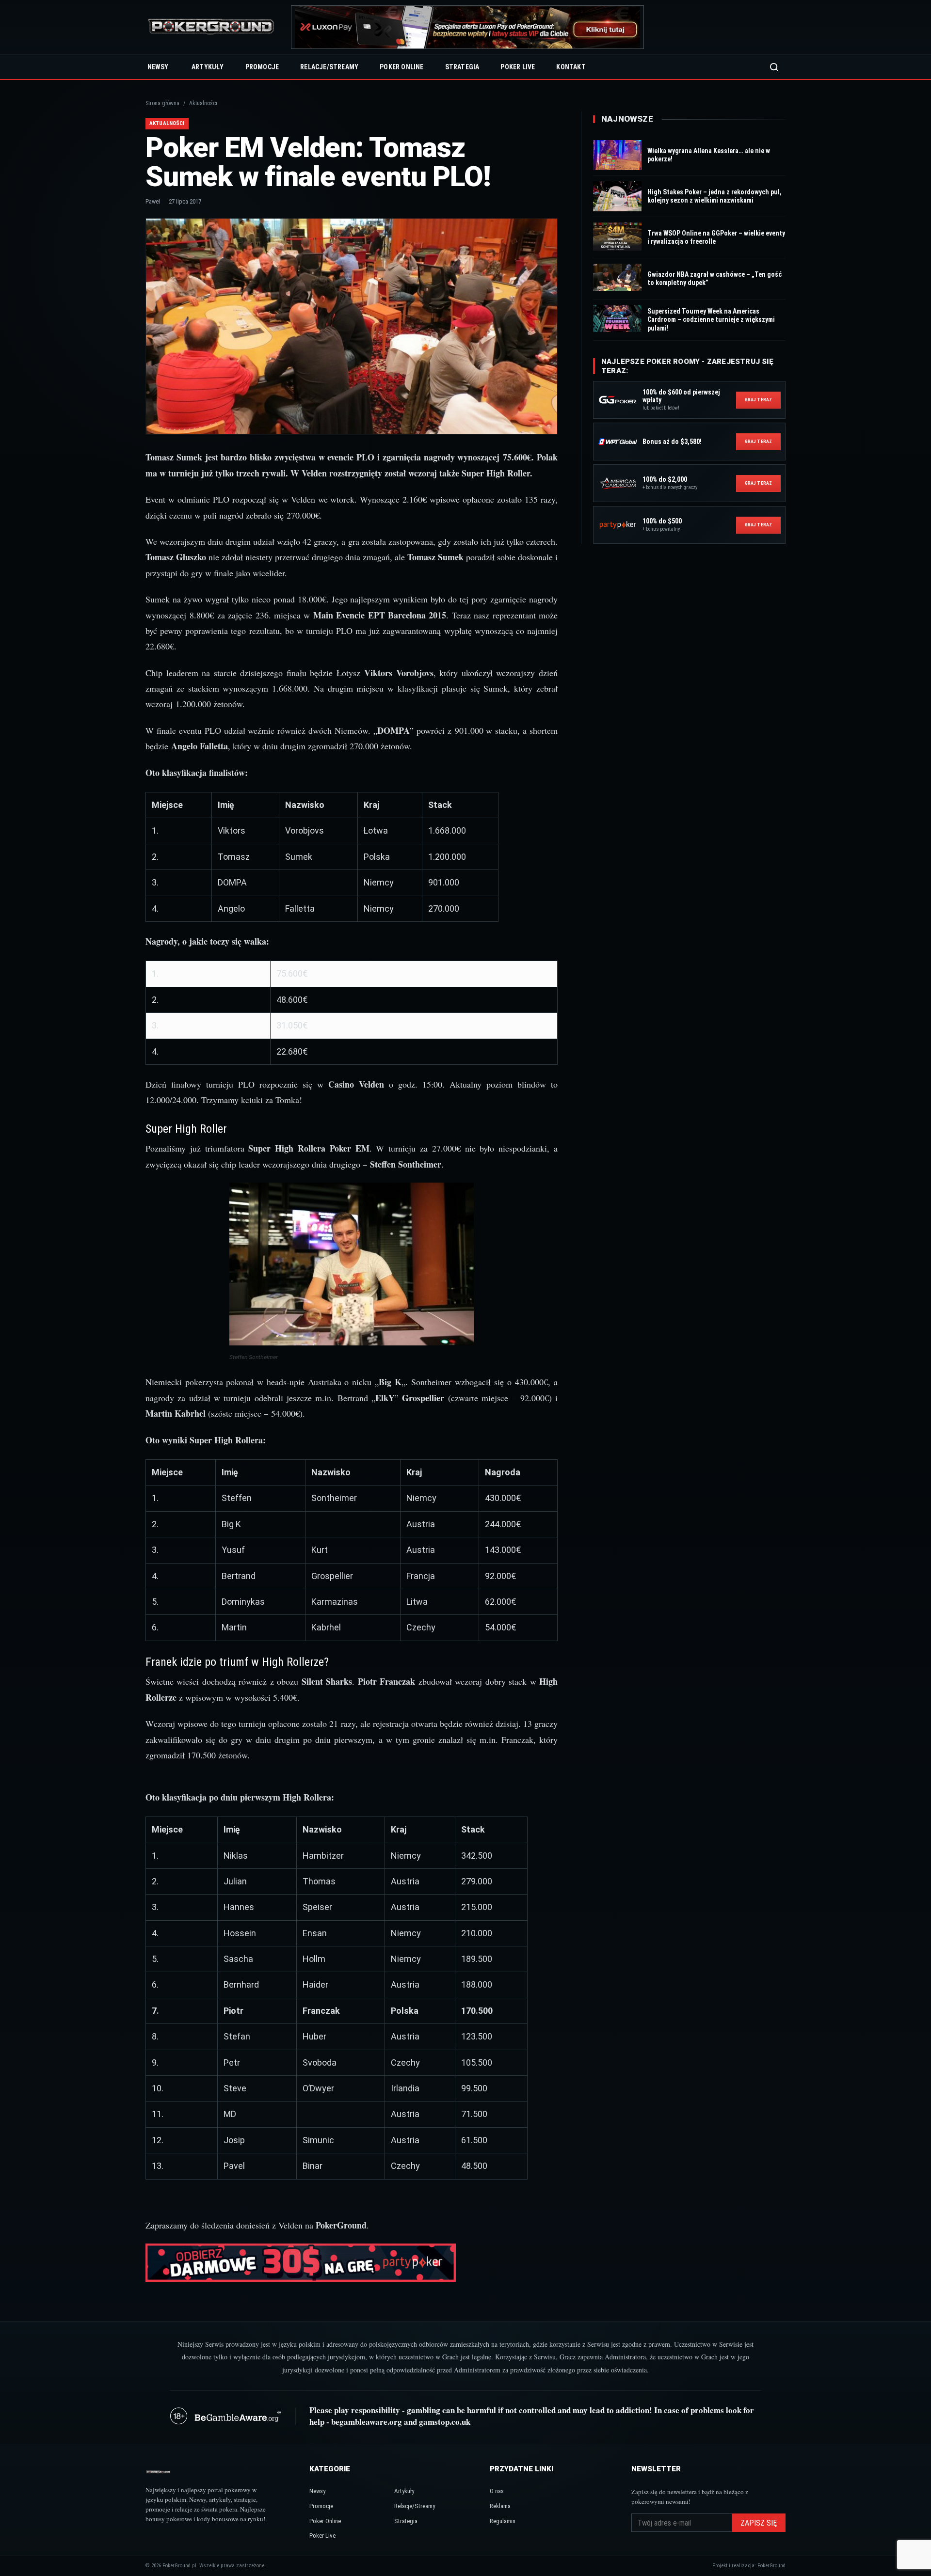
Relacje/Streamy (329, 67)
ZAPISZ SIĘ (759, 2523)
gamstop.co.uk (445, 2422)
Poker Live (518, 67)
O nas (497, 2491)
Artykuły (208, 67)
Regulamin (503, 2521)
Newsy (158, 67)
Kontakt (571, 67)
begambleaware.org (367, 2422)
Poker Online (401, 67)
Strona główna (162, 103)
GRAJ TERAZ (758, 400)
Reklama (500, 2506)
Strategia (462, 67)
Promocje (262, 67)
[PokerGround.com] (211, 27)
